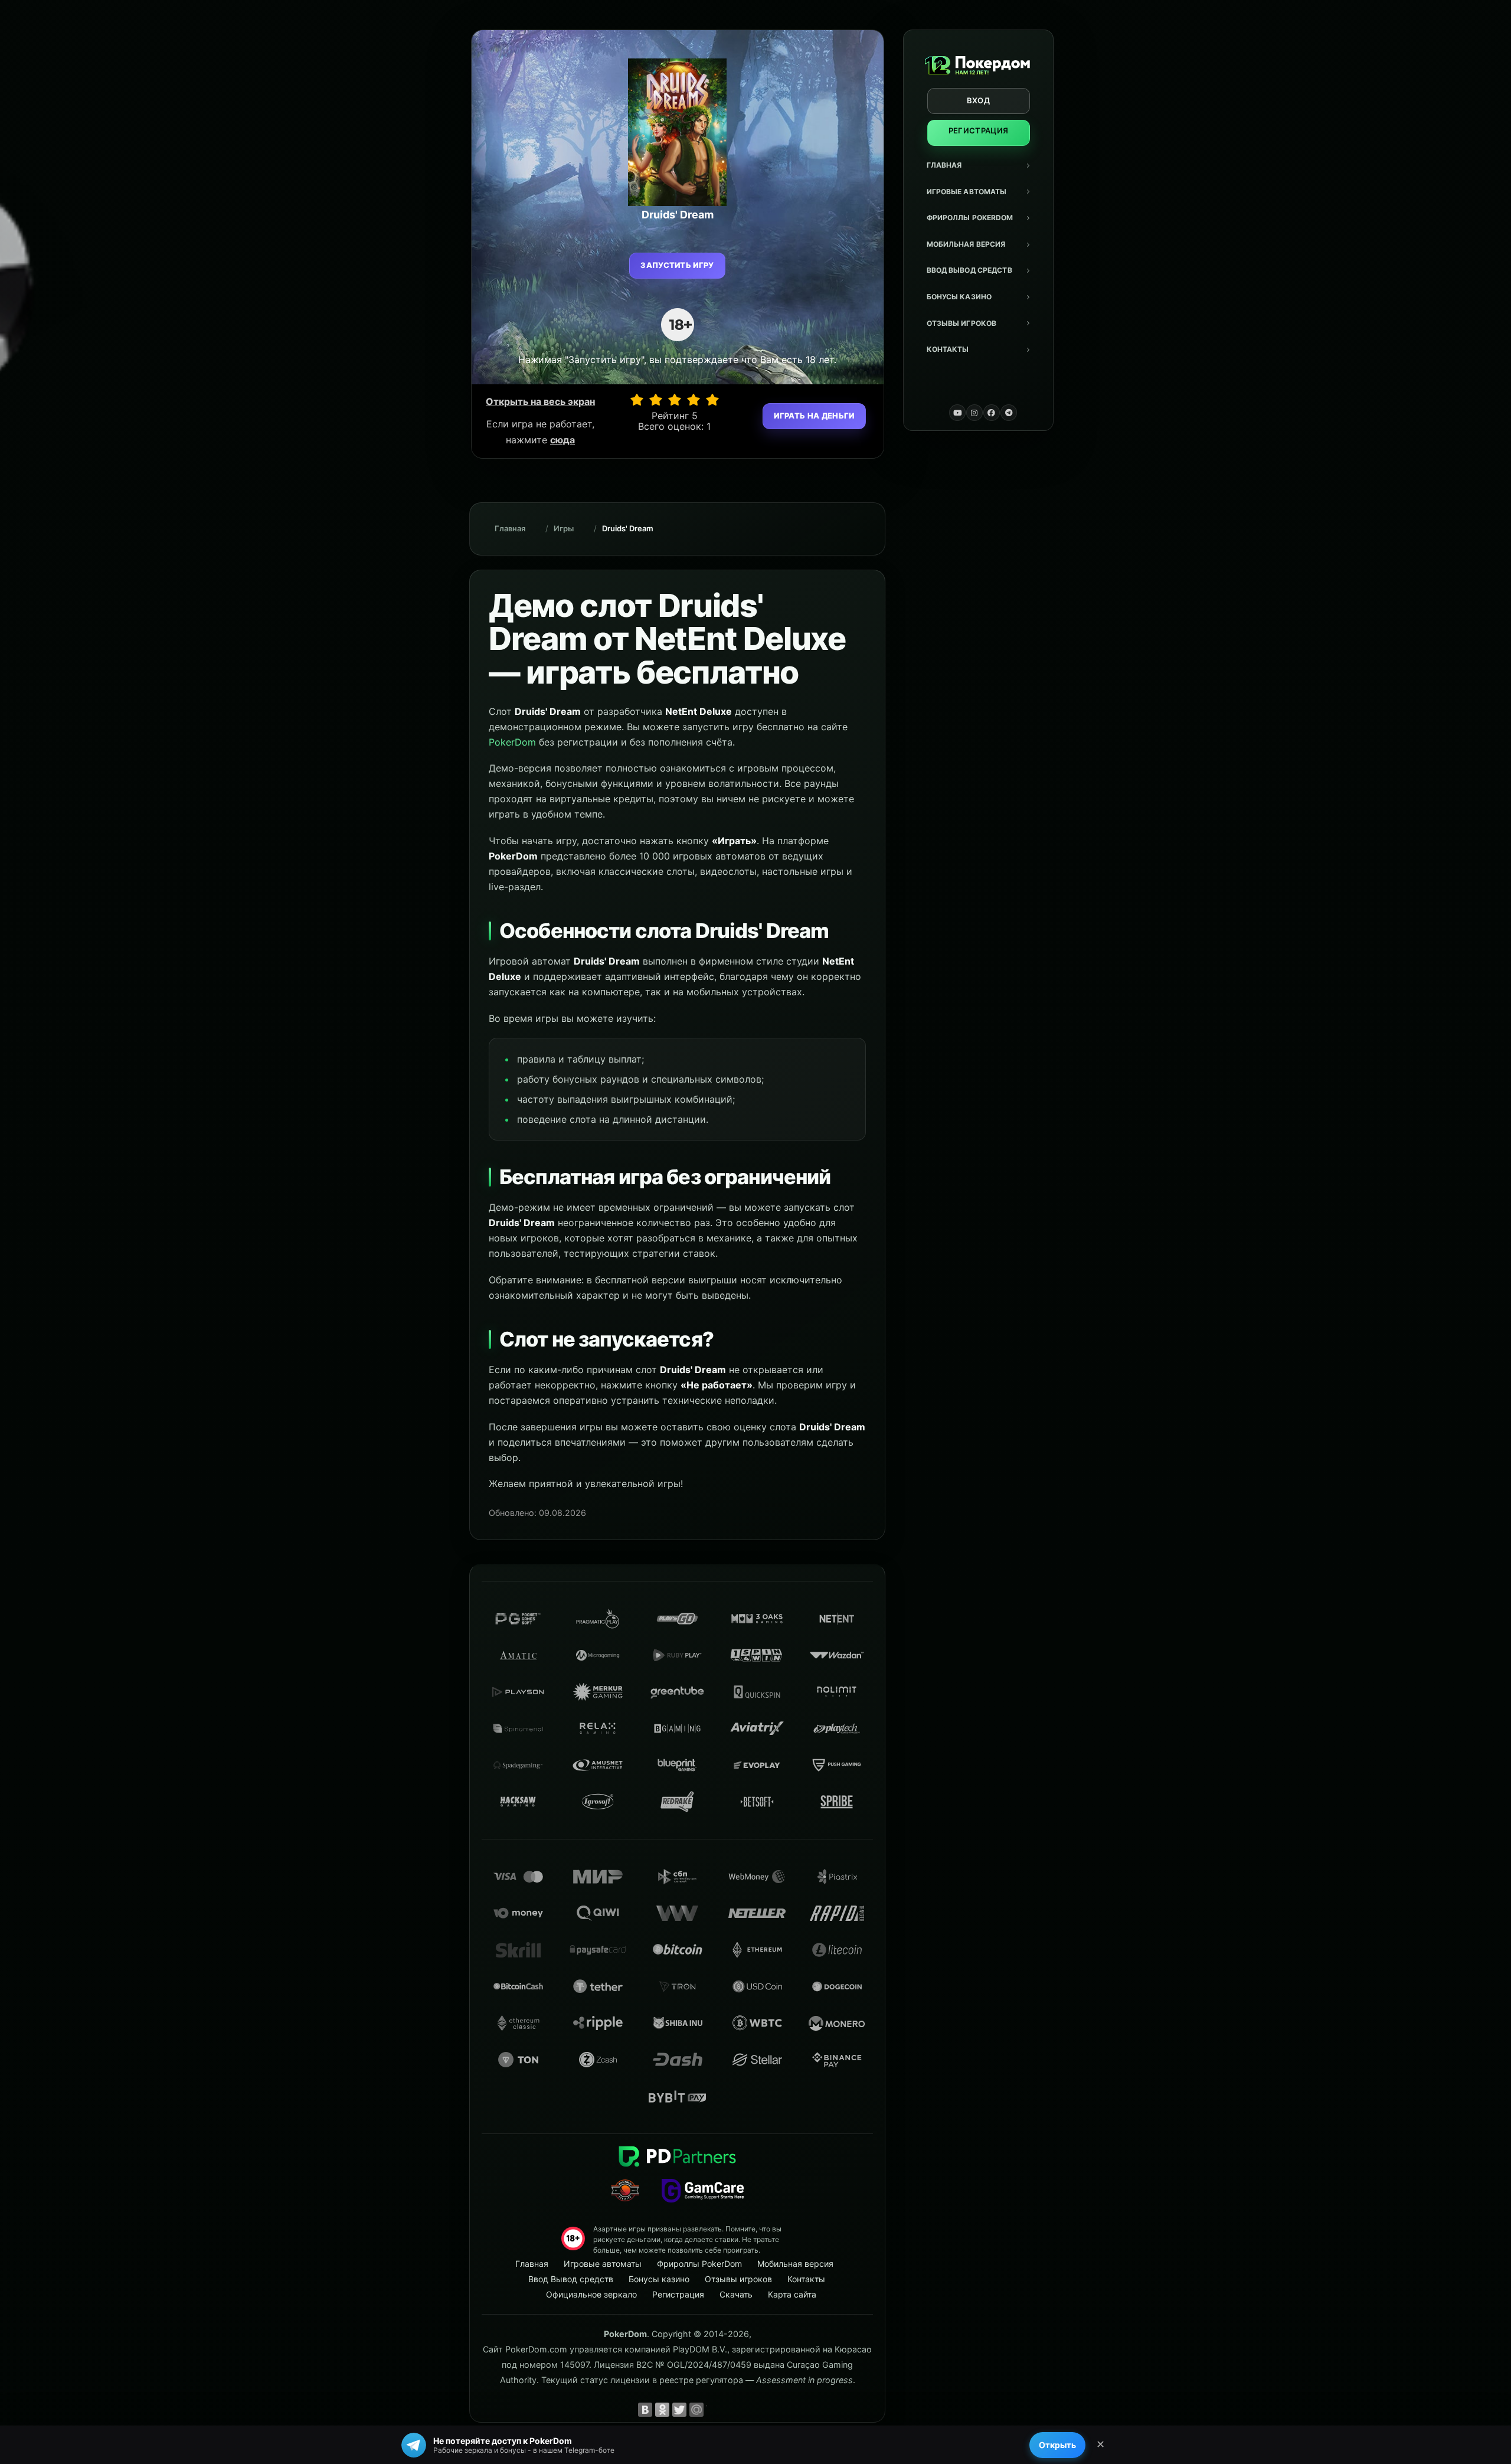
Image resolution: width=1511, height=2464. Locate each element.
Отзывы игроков (962, 323)
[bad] (637, 400)
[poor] (656, 400)
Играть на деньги (814, 416)
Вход (978, 100)
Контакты (948, 349)
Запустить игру (677, 265)
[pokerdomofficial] (992, 413)
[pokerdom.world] (974, 413)
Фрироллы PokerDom (970, 218)
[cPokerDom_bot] (1009, 413)
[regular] (675, 400)
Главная (944, 165)
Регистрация (979, 130)
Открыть (1057, 2445)
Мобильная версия (966, 244)
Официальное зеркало (591, 2294)
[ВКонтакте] (645, 2410)
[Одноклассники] (662, 2410)
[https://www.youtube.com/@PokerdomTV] (957, 413)
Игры (564, 528)
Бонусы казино (959, 297)
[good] (694, 400)
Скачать (736, 2294)
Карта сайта (792, 2294)
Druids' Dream (628, 528)
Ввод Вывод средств (969, 270)
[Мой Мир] (696, 2410)
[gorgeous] (712, 400)
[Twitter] (679, 2410)
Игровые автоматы (967, 192)
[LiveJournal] (714, 2410)
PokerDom (512, 742)
